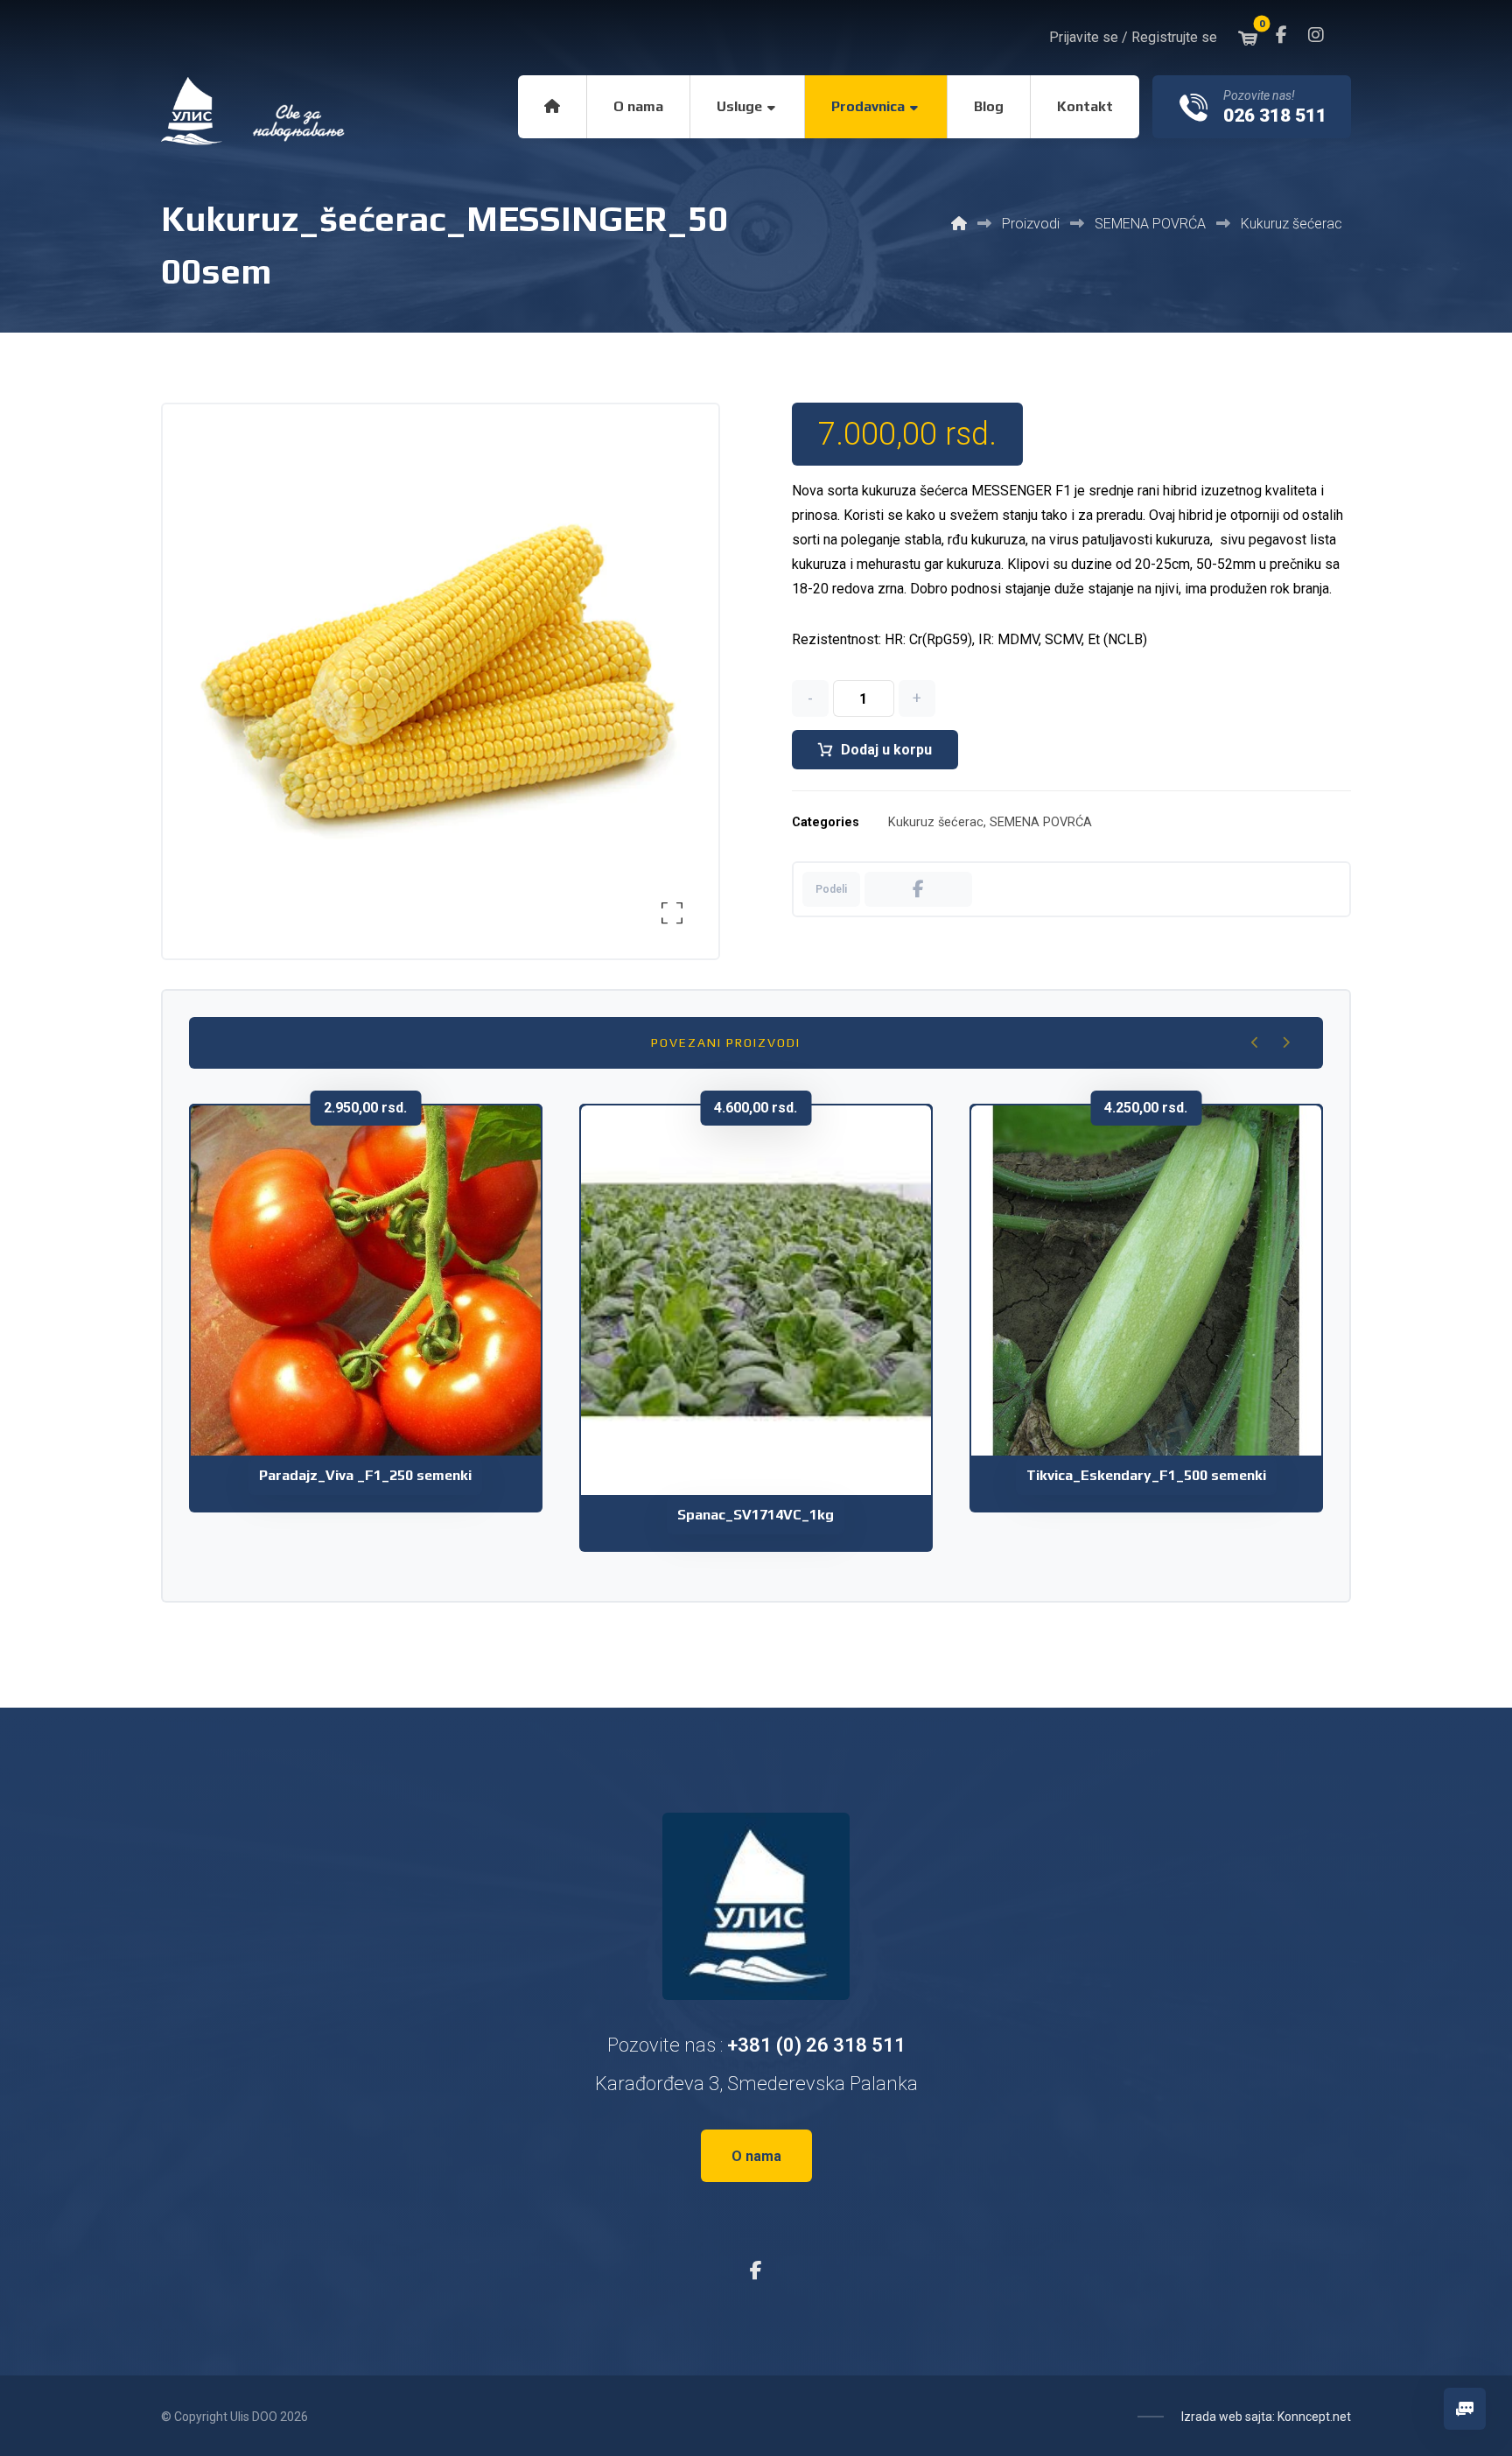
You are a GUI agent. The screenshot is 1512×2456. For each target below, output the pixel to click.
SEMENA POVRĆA (1041, 822)
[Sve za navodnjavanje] (255, 111)
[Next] (1286, 1042)
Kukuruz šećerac (936, 822)
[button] (1281, 35)
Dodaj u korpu (886, 750)
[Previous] (1255, 1042)
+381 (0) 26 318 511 (816, 2045)
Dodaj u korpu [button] (377, 1356)
